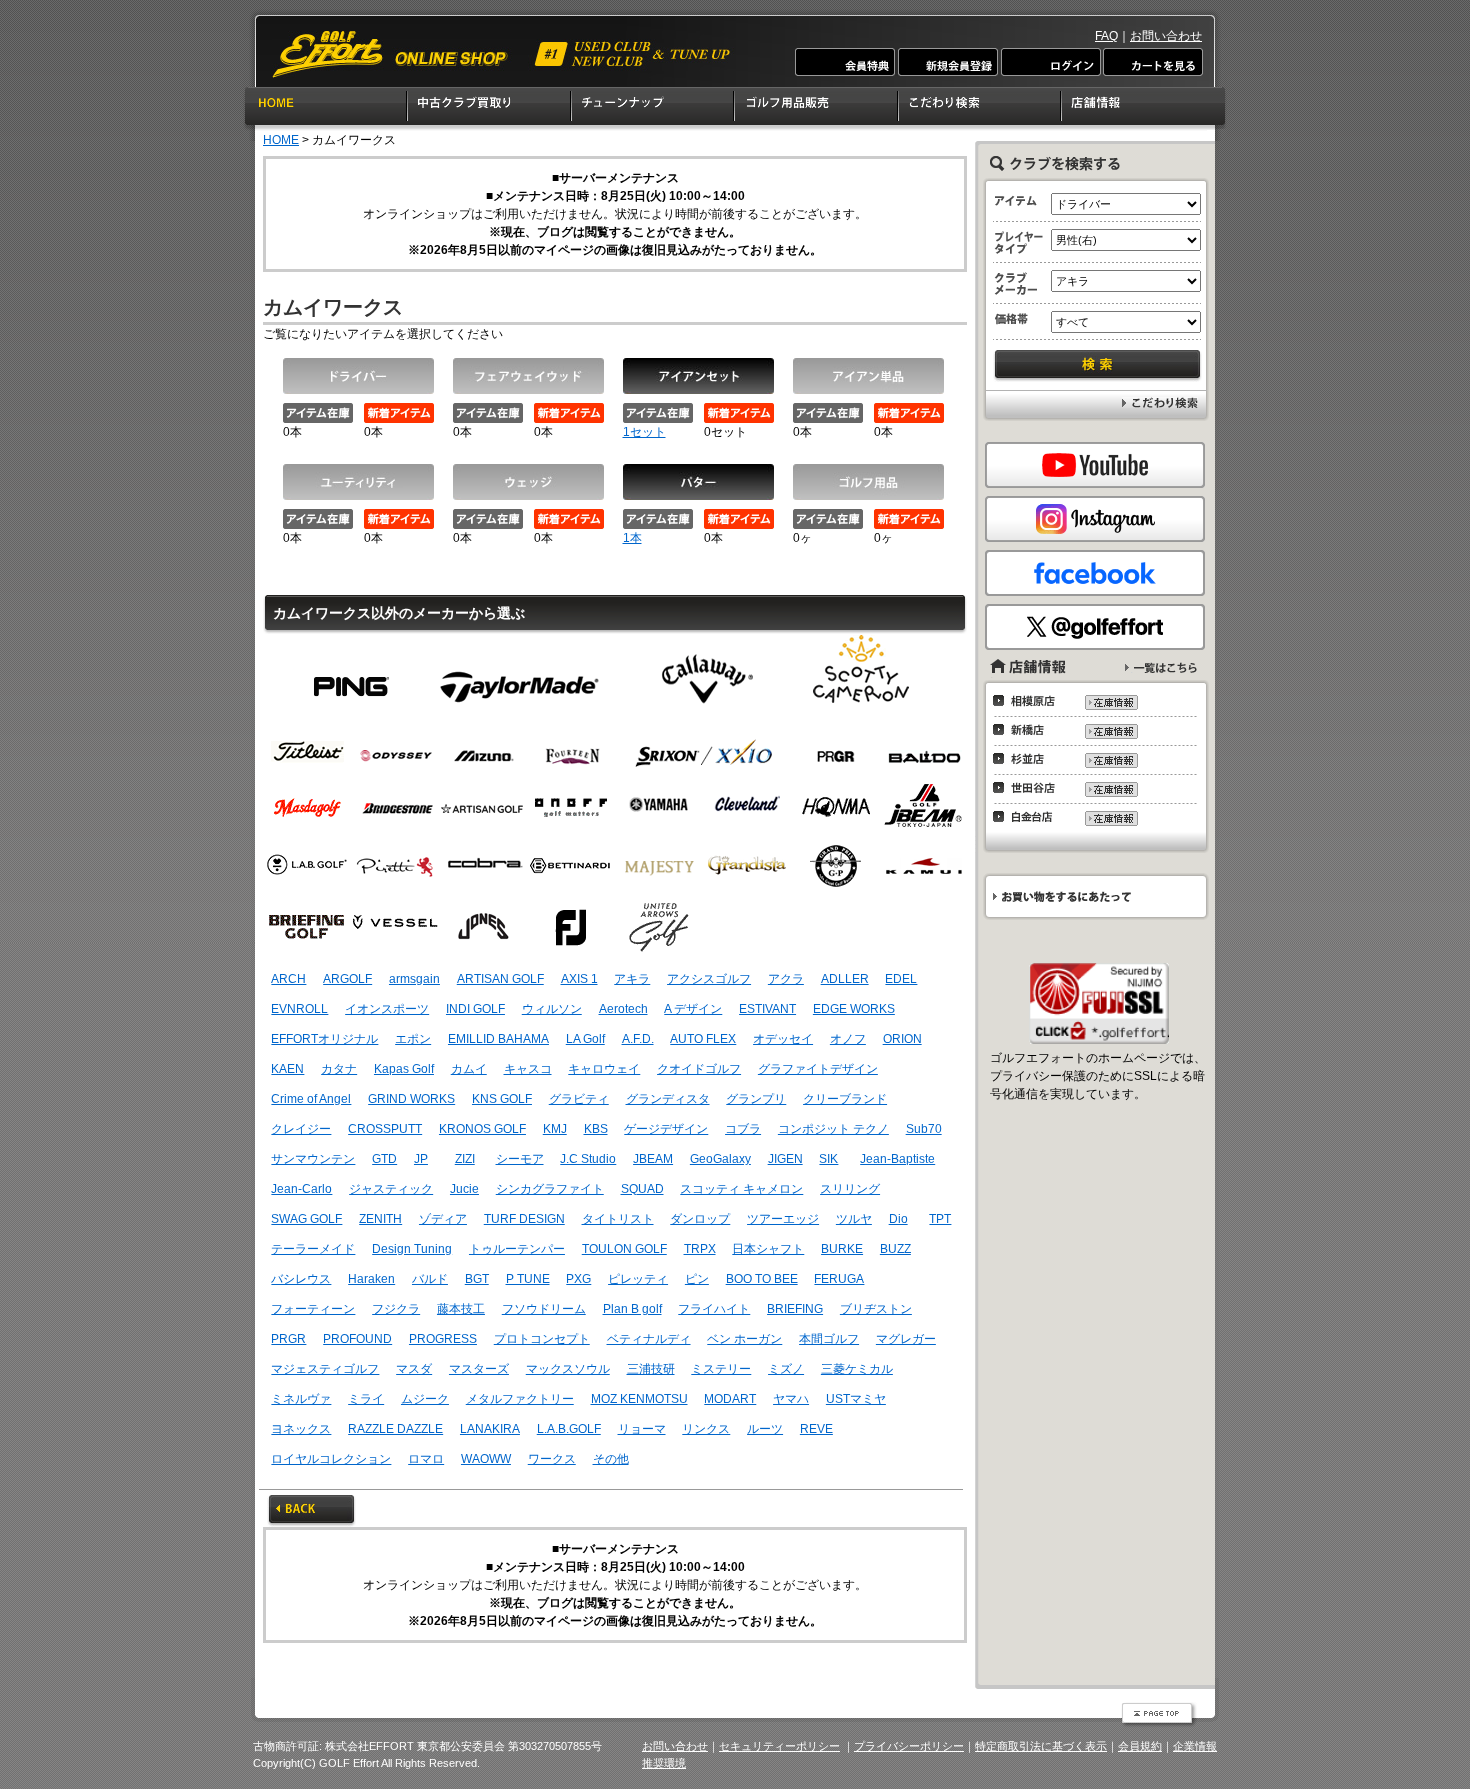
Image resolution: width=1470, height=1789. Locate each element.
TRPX (700, 1249)
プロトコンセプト (542, 1339)
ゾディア (443, 1219)
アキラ (632, 979)
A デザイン (693, 1009)
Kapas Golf (404, 1069)
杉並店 (1029, 759)
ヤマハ (791, 1399)
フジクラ (396, 1309)
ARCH (288, 979)
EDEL (901, 979)
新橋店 (1029, 730)
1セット (644, 432)
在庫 (1110, 702)
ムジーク (425, 1399)
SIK (828, 1159)
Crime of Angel (311, 1099)
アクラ (786, 979)
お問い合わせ (1166, 36)
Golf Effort (503, 54)
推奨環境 (664, 1763)
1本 (632, 538)
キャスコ (528, 1069)
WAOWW (486, 1459)
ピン (351, 678)
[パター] (698, 482)
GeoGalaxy (720, 1159)
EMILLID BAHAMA (498, 1039)
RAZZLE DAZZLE (395, 1429)
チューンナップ (653, 109)
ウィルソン (552, 1009)
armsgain (414, 979)
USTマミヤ (856, 1399)
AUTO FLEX (703, 1039)
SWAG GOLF (306, 1219)
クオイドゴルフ (699, 1069)
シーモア (520, 1159)
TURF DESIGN (524, 1219)
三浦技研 (651, 1369)
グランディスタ (668, 1099)
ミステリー (721, 1369)
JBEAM (653, 1159)
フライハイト (714, 1309)
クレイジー (301, 1129)
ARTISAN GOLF (500, 979)
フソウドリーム (544, 1309)
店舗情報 (1144, 109)
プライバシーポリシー (909, 1746)
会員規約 (1140, 1746)
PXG (578, 1279)
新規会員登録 (948, 62)
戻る (311, 1511)
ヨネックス (301, 1429)
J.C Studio (588, 1159)
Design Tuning (412, 1249)
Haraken (371, 1279)
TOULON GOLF (624, 1249)
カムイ (469, 1069)
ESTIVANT (767, 1009)
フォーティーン (313, 1309)
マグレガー (906, 1339)
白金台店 (1029, 817)
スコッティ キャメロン (741, 1189)
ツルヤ (854, 1219)
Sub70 (924, 1129)
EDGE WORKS (854, 1009)
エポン (413, 1039)
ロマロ (426, 1459)
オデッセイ (783, 1039)
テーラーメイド (519, 678)
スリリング (850, 1189)
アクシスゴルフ (709, 979)
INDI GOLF (475, 1009)
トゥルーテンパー (517, 1249)
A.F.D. (638, 1039)
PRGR (288, 1339)
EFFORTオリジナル (324, 1039)
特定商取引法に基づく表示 (1041, 1746)
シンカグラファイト (550, 1189)
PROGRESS (443, 1339)
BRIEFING (795, 1309)
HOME (325, 109)
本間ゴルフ (829, 1339)
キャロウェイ (604, 1069)
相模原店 (1029, 701)
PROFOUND (357, 1339)
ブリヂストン (876, 1309)
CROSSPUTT (385, 1129)
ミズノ (786, 1369)
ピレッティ (638, 1279)
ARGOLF (347, 979)
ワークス (552, 1459)
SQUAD (642, 1189)
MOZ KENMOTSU (639, 1399)
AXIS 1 (579, 979)
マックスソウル (568, 1369)
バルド (430, 1279)
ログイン (1050, 62)
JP (421, 1159)
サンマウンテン (313, 1159)
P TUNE (528, 1279)
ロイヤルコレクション (331, 1459)
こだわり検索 (980, 109)
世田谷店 (1029, 788)
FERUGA (839, 1279)
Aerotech (623, 1009)
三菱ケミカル (857, 1369)
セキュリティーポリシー (779, 1746)
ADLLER (845, 979)
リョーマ (642, 1429)
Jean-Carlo (301, 1189)
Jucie (464, 1189)
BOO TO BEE (762, 1279)
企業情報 (1195, 1746)
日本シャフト (768, 1249)
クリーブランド (845, 1099)
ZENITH (380, 1219)
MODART (730, 1399)
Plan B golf (632, 1309)
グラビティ (579, 1099)
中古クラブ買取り (490, 109)
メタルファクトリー (520, 1399)
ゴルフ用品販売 (817, 109)
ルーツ (765, 1429)
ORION (902, 1039)
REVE (816, 1429)
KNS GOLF (502, 1099)
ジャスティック (391, 1189)
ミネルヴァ (301, 1399)
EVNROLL (299, 1009)
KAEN (287, 1069)
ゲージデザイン (666, 1129)
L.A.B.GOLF (569, 1429)
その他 (611, 1459)
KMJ (555, 1129)
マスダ (414, 1369)
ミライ (366, 1399)
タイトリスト (618, 1219)
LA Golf (585, 1039)
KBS (596, 1129)
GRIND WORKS (411, 1099)
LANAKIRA (490, 1429)
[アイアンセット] (698, 376)
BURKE (842, 1249)
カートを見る (1152, 62)
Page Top (1159, 1715)
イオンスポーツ (387, 1009)
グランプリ (756, 1099)
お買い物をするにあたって (1094, 896)
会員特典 (846, 62)
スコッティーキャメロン (861, 678)
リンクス (706, 1429)
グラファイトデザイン (818, 1069)
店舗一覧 (1161, 667)
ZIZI (465, 1159)
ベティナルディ (649, 1339)
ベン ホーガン (744, 1339)
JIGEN (785, 1159)
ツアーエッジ (783, 1219)
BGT (477, 1279)
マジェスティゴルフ (325, 1369)
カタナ (339, 1069)
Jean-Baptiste (897, 1159)
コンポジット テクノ (833, 1129)
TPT (940, 1219)
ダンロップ (700, 1219)
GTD (384, 1159)
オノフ (848, 1039)
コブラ (743, 1129)
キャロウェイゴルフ (705, 678)
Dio (898, 1219)
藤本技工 (461, 1309)
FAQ (1106, 36)
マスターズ (479, 1369)
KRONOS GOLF (482, 1129)
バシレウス (301, 1279)
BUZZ (895, 1249)
